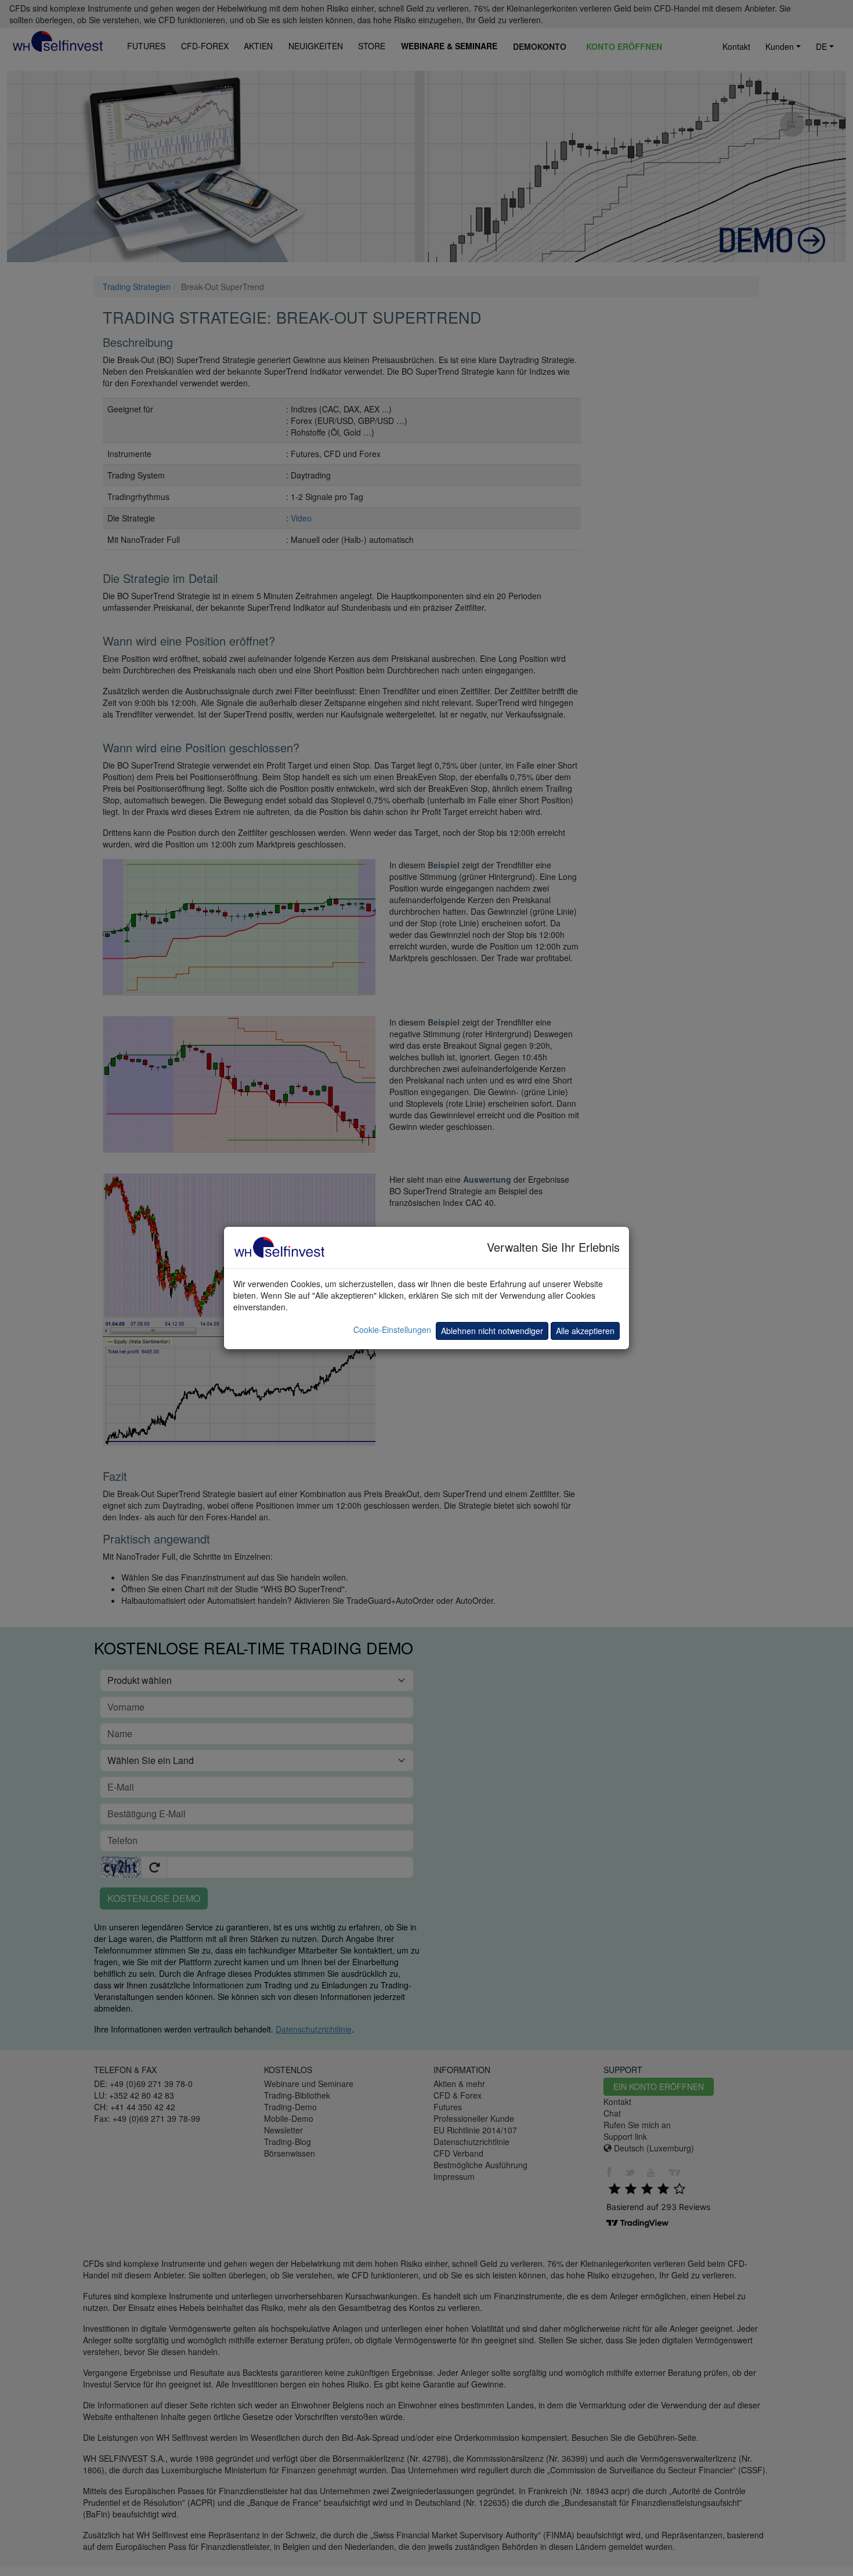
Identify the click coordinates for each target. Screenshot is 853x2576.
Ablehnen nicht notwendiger (492, 1331)
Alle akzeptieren (585, 1331)
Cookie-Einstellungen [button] (392, 1329)
